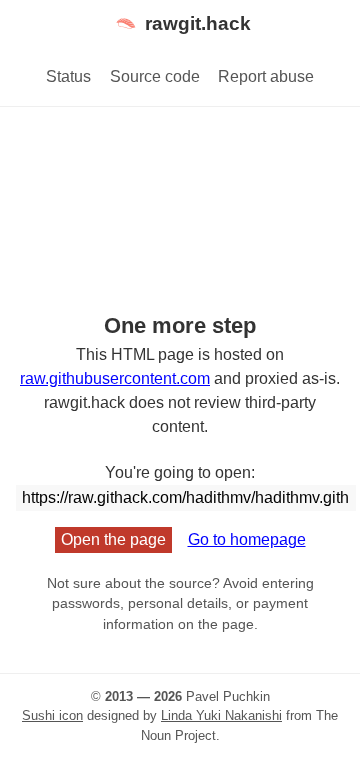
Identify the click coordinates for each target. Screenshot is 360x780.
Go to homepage (247, 539)
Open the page (113, 539)
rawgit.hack (198, 23)
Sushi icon (52, 715)
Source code (155, 76)
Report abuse (266, 76)
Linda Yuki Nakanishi (221, 715)
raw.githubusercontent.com (115, 378)
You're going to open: (180, 472)
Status (68, 76)
